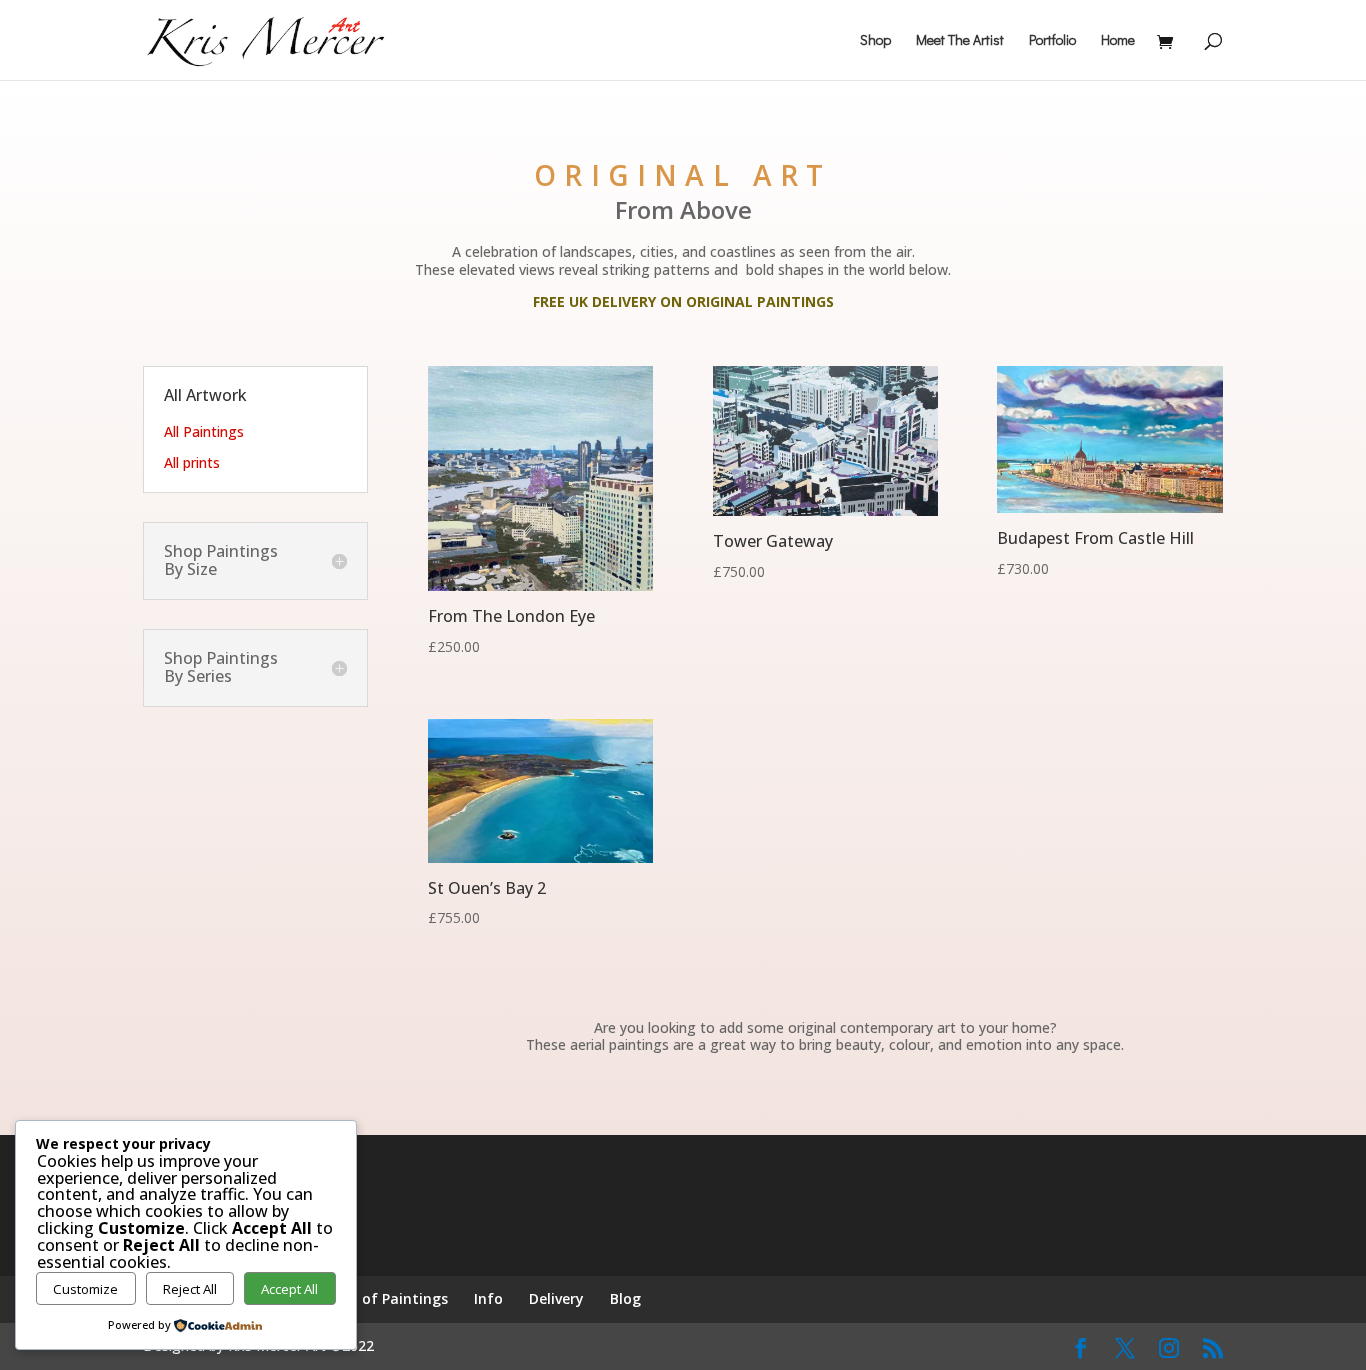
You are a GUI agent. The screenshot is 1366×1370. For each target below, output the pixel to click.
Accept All (289, 1289)
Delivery (556, 1298)
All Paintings (204, 431)
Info (488, 1298)
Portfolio (1052, 41)
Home (1118, 41)
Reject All (190, 1289)
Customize (85, 1289)
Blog (625, 1298)
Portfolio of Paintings (371, 1298)
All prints (192, 462)
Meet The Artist (960, 41)
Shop (875, 41)
